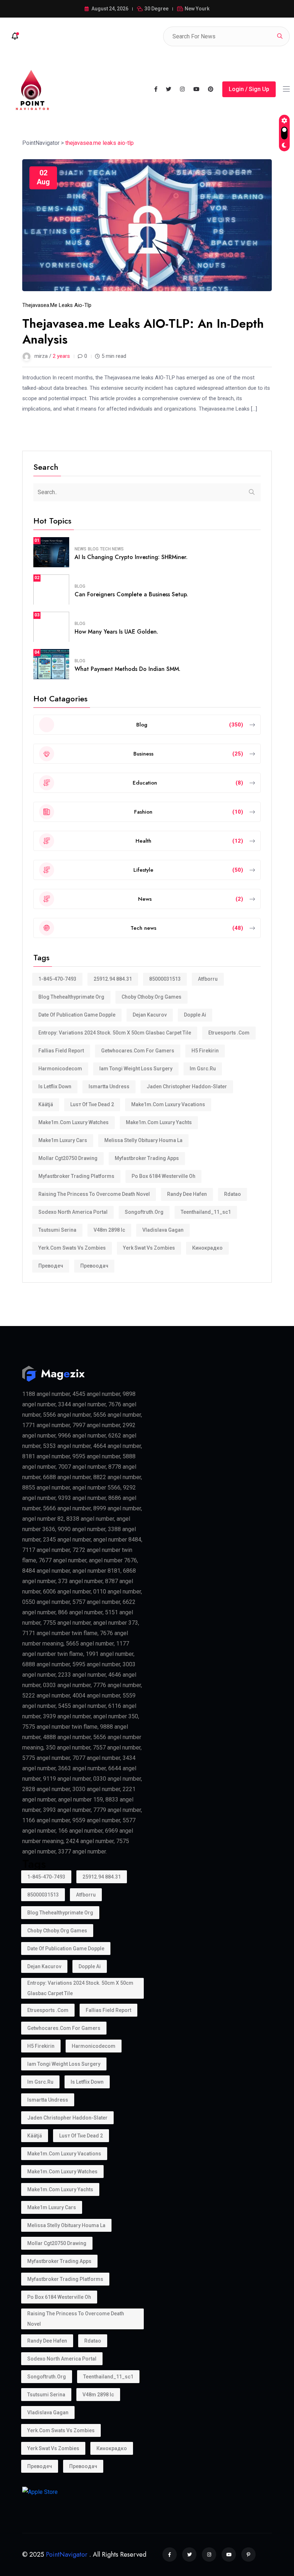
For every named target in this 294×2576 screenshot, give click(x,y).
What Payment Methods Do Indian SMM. (127, 669)
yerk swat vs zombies (149, 1248)
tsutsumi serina (57, 1230)
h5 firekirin (205, 1051)
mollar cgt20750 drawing (68, 1158)
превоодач (94, 1266)
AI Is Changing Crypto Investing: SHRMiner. (131, 557)
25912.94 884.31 (113, 979)
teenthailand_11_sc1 (206, 1212)
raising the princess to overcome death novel (94, 1194)
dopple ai (195, 1015)
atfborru (208, 979)
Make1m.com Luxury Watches (73, 1122)
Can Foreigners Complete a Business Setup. (131, 594)
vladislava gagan (163, 1230)
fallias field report (61, 1051)
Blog (93, 549)
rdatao (233, 1194)
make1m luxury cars (63, 1140)
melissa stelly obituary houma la (143, 1140)
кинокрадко (207, 1248)
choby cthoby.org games (151, 997)
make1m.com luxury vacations (168, 1104)
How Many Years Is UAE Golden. (116, 632)
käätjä (46, 1104)
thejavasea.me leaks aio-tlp (57, 305)
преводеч (51, 1266)
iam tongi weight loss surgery (136, 1069)
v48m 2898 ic (109, 1230)
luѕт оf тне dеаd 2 (92, 1104)
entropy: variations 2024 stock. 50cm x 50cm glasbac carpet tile (115, 1033)
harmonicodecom (60, 1069)
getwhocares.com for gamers (138, 1051)
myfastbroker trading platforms (76, 1176)
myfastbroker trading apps (147, 1158)
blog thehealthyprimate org (71, 997)
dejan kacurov (150, 1015)
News (80, 549)
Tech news (112, 549)
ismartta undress (109, 1086)
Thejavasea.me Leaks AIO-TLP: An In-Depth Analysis (143, 332)
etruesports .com (229, 1033)
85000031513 (165, 979)
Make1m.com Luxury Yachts (159, 1122)
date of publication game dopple (77, 1015)
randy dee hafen (187, 1194)
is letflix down (55, 1086)
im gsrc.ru (203, 1069)
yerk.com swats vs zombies (72, 1248)
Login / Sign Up (249, 89)
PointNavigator (67, 2554)
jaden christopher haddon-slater (187, 1086)
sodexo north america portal (73, 1212)
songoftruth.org (144, 1212)
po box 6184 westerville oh (163, 1176)
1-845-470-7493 (57, 979)
